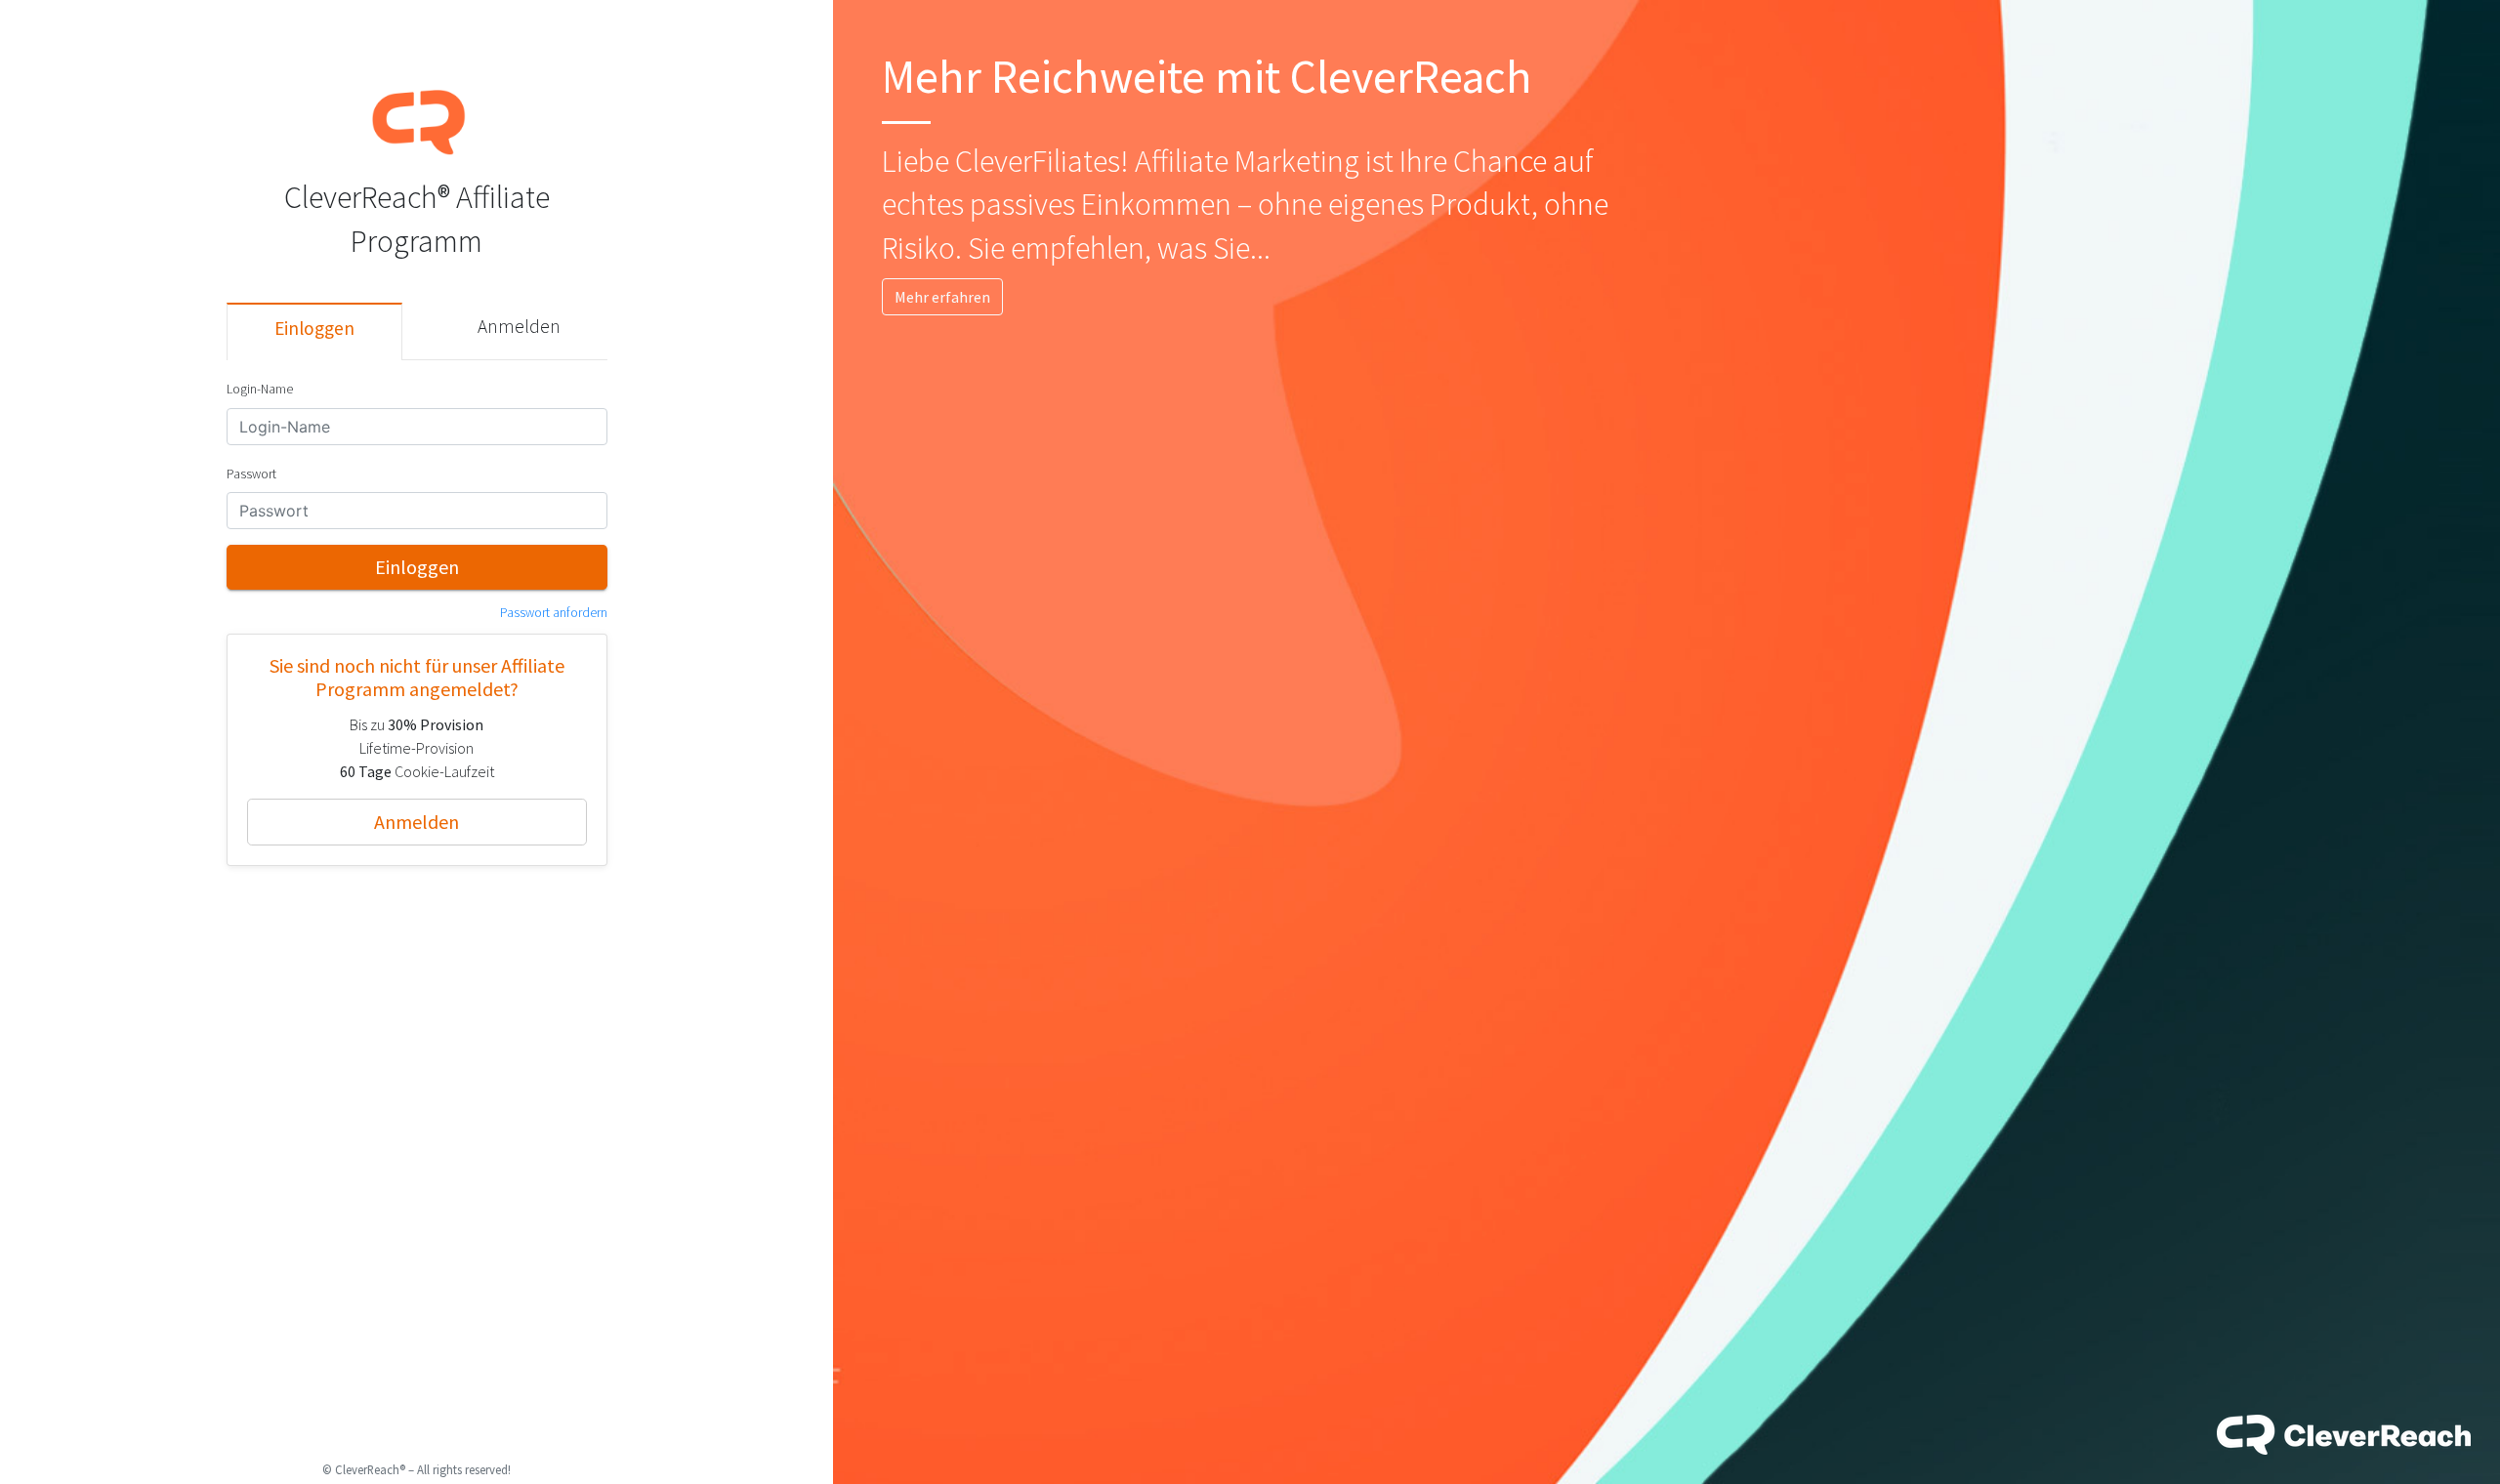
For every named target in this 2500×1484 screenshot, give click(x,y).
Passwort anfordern (554, 613)
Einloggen (314, 328)
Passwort (251, 474)
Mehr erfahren (942, 297)
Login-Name (260, 389)
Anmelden (519, 326)
